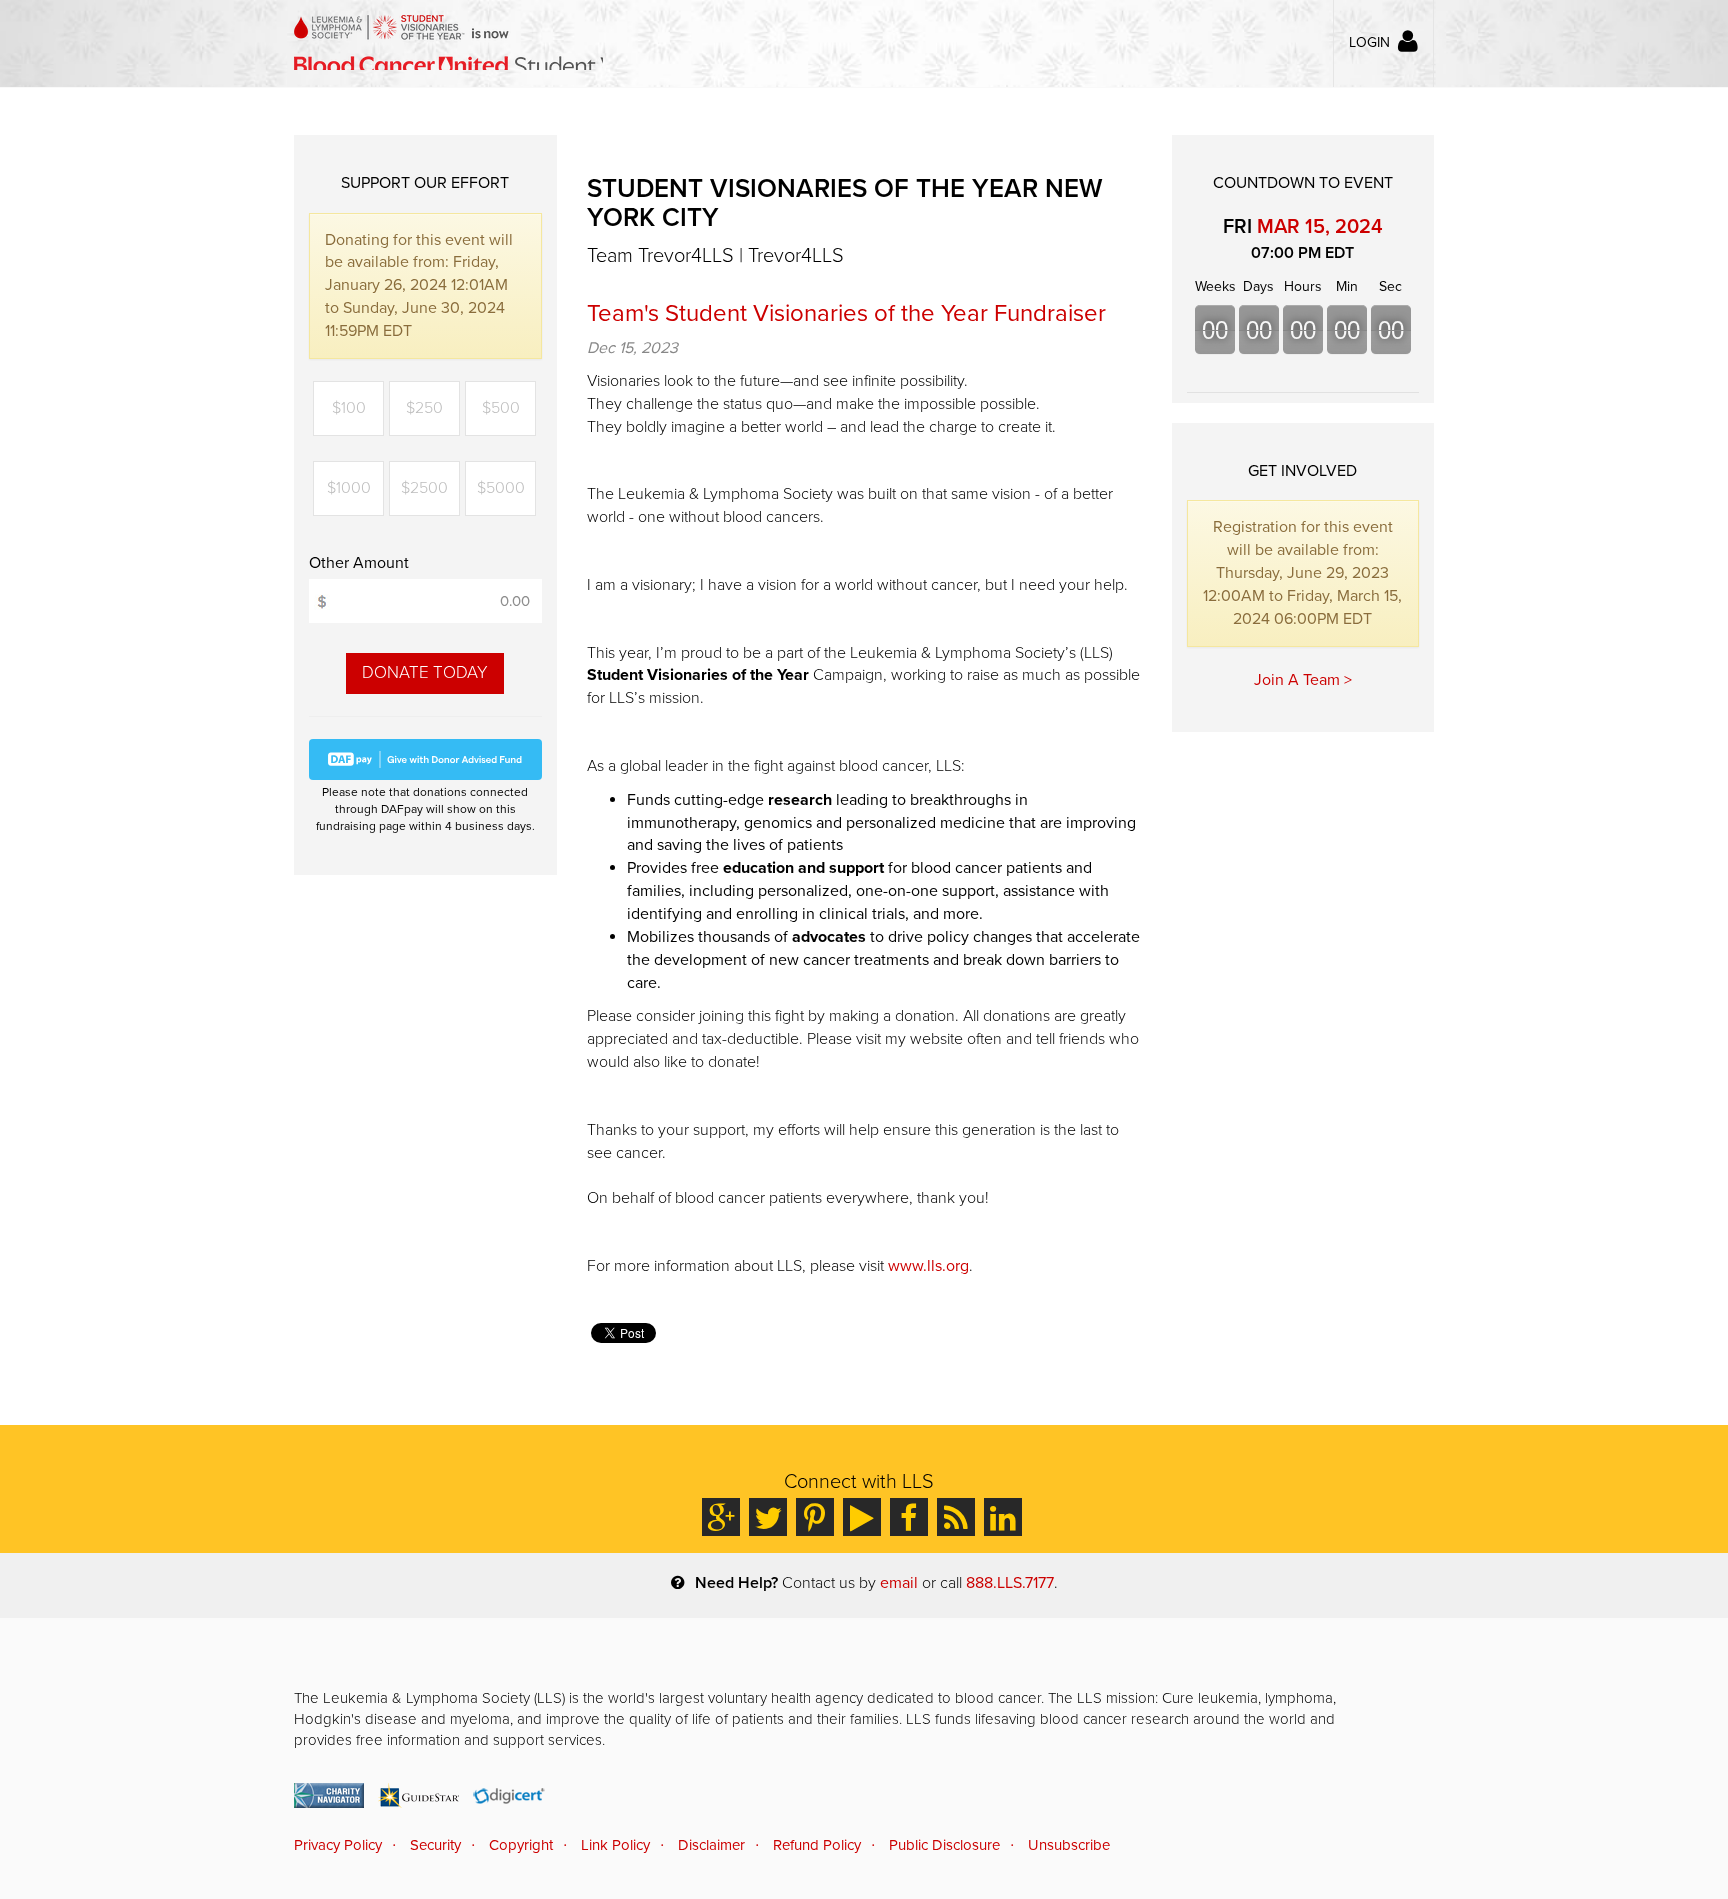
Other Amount (359, 563)
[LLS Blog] (956, 1517)
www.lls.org (928, 1266)
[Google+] (721, 1517)
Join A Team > (1303, 680)
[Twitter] (768, 1517)
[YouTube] (862, 1517)
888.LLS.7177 (1010, 1583)
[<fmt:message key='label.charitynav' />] (329, 1795)
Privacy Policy (338, 1845)
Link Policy (615, 1845)
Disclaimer (711, 1845)
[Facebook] (909, 1517)
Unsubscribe (1069, 1845)
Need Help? (736, 1583)
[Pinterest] (815, 1517)
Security (435, 1845)
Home (448, 42)
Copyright (521, 1845)
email (899, 1583)
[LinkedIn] (1003, 1517)
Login (1369, 42)
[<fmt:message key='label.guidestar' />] (418, 1795)
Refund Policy (817, 1845)
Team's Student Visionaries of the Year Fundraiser (846, 313)
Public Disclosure (944, 1845)
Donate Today (425, 672)
